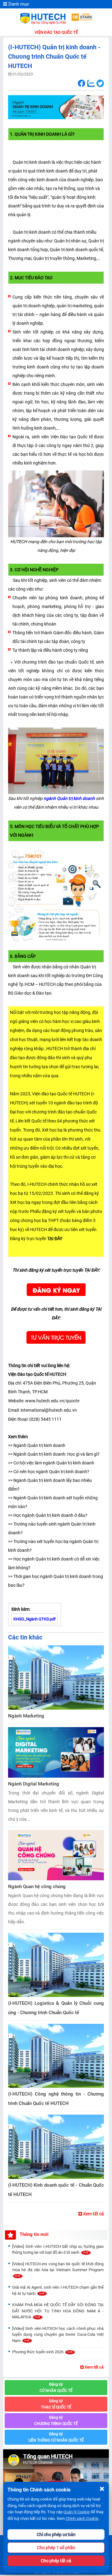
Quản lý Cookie (77, 2512)
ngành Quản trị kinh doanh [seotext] (69, 798)
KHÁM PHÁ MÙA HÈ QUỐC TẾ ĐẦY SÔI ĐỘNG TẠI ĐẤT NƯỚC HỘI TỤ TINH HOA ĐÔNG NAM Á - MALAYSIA (58, 2311)
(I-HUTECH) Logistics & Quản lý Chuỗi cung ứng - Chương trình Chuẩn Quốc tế (56, 2008)
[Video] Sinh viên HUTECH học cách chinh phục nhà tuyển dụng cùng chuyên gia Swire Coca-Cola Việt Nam (58, 2335)
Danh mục (18, 4)
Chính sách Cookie (82, 2518)
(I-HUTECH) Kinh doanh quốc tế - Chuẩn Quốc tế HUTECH (56, 2190)
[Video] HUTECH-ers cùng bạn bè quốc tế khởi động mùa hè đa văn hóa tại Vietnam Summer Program (58, 2267)
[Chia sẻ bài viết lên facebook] (81, 83)
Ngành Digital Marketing (34, 1784)
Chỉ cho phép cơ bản (56, 2535)
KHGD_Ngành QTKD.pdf (35, 1619)
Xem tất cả (93, 2214)
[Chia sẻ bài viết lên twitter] (100, 83)
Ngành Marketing (26, 1716)
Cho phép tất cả (56, 2561)
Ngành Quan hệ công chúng (37, 1887)
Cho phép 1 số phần (56, 2548)
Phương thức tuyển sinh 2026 (38, 2352)
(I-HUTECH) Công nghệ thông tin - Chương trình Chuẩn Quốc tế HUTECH (56, 2099)
